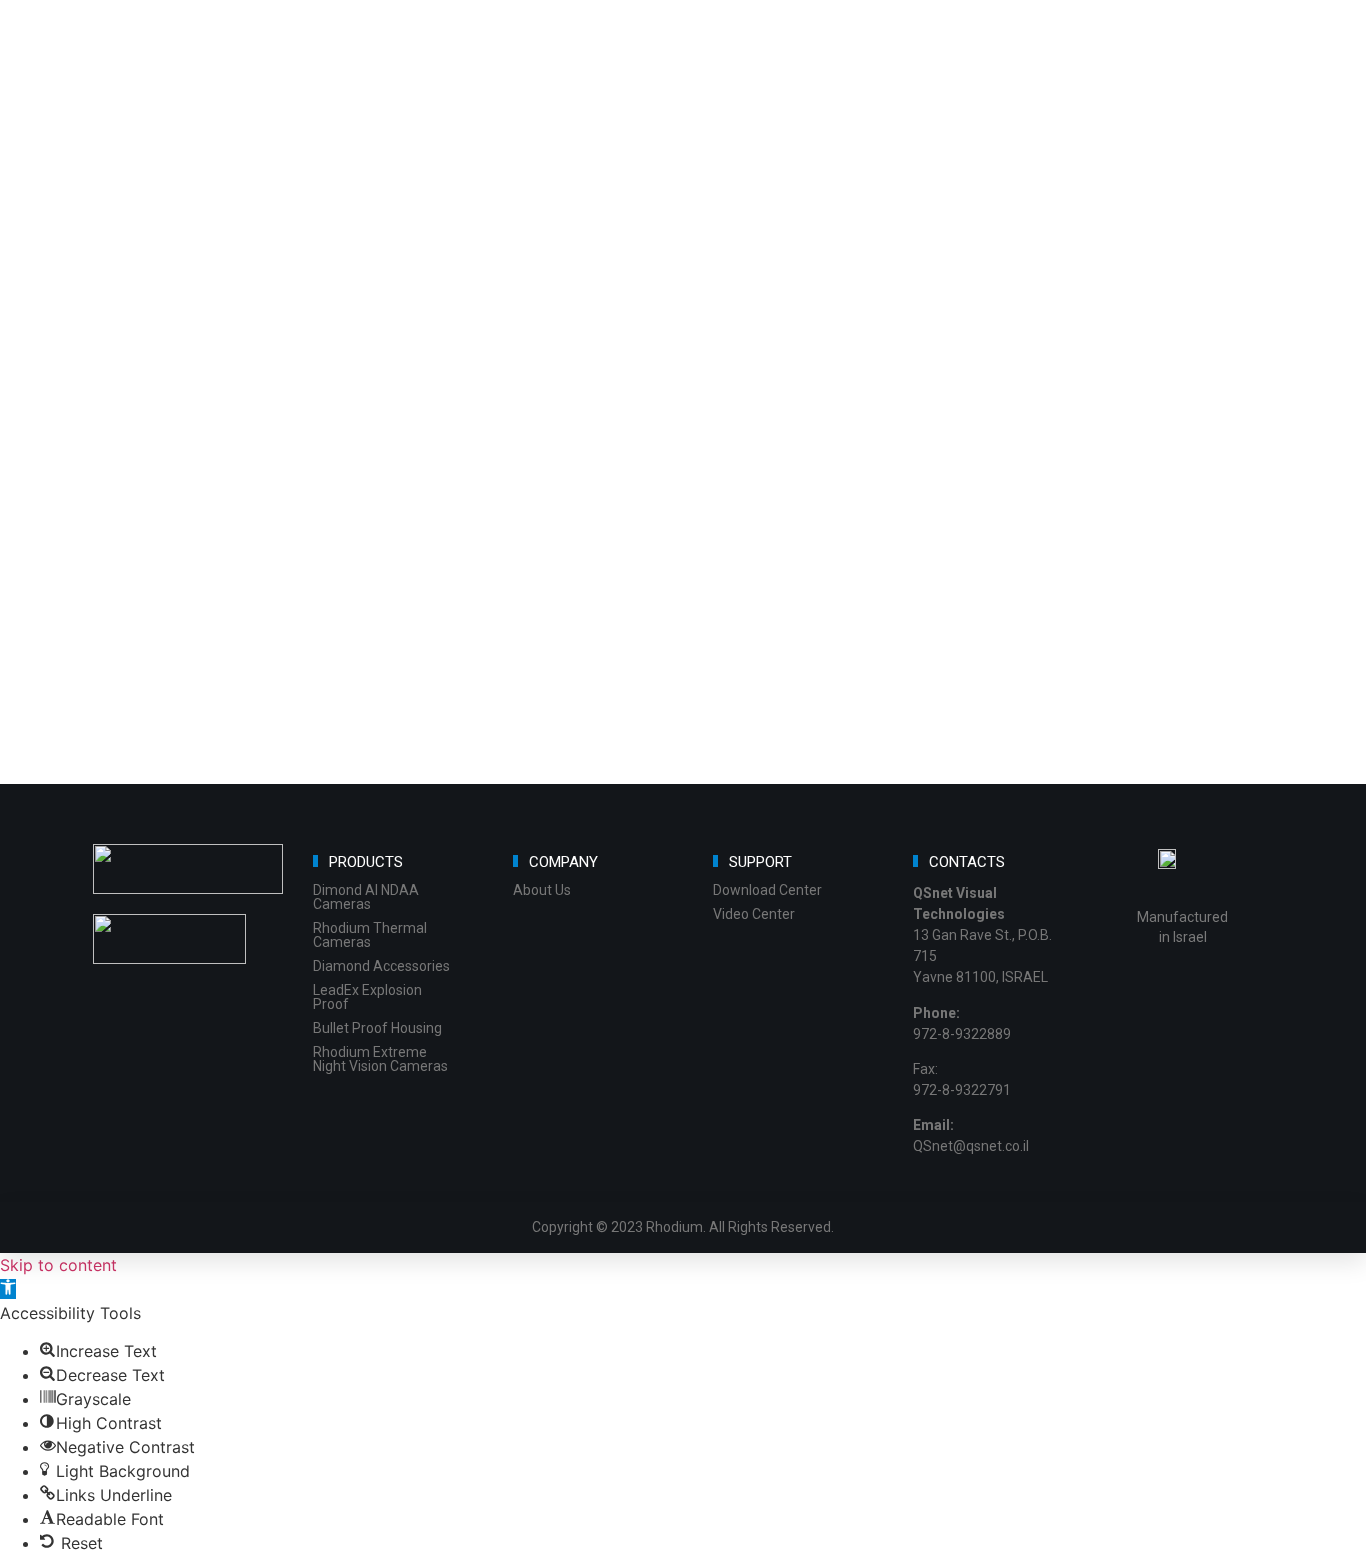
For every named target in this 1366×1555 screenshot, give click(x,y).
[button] (8, 1289)
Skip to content (58, 1265)
